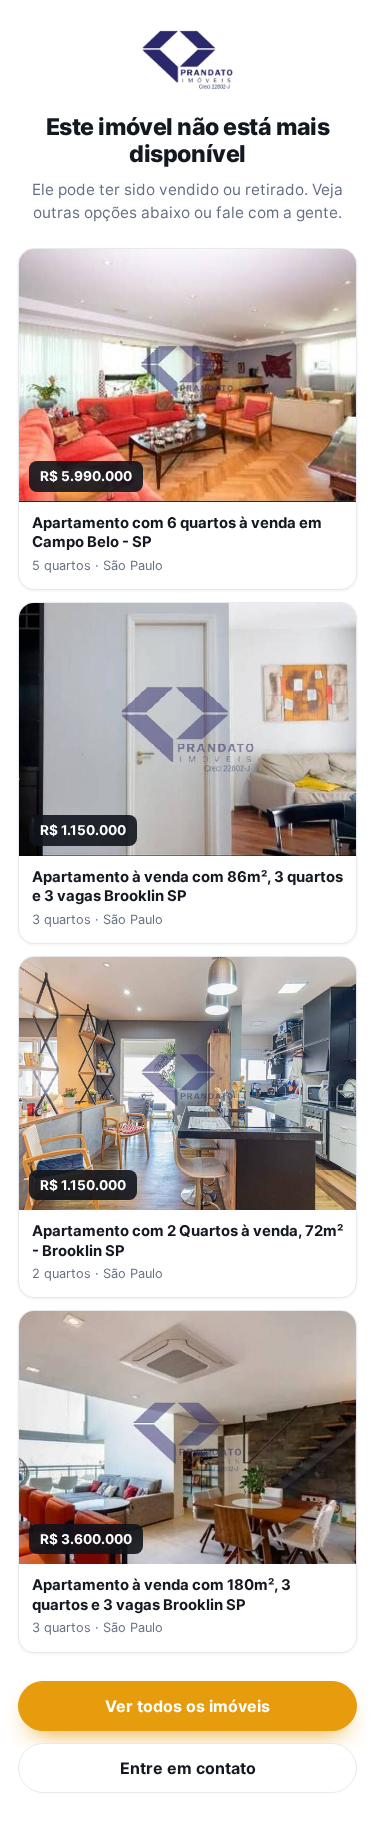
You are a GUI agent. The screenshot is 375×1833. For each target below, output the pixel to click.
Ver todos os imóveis (187, 1706)
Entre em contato (188, 1768)
